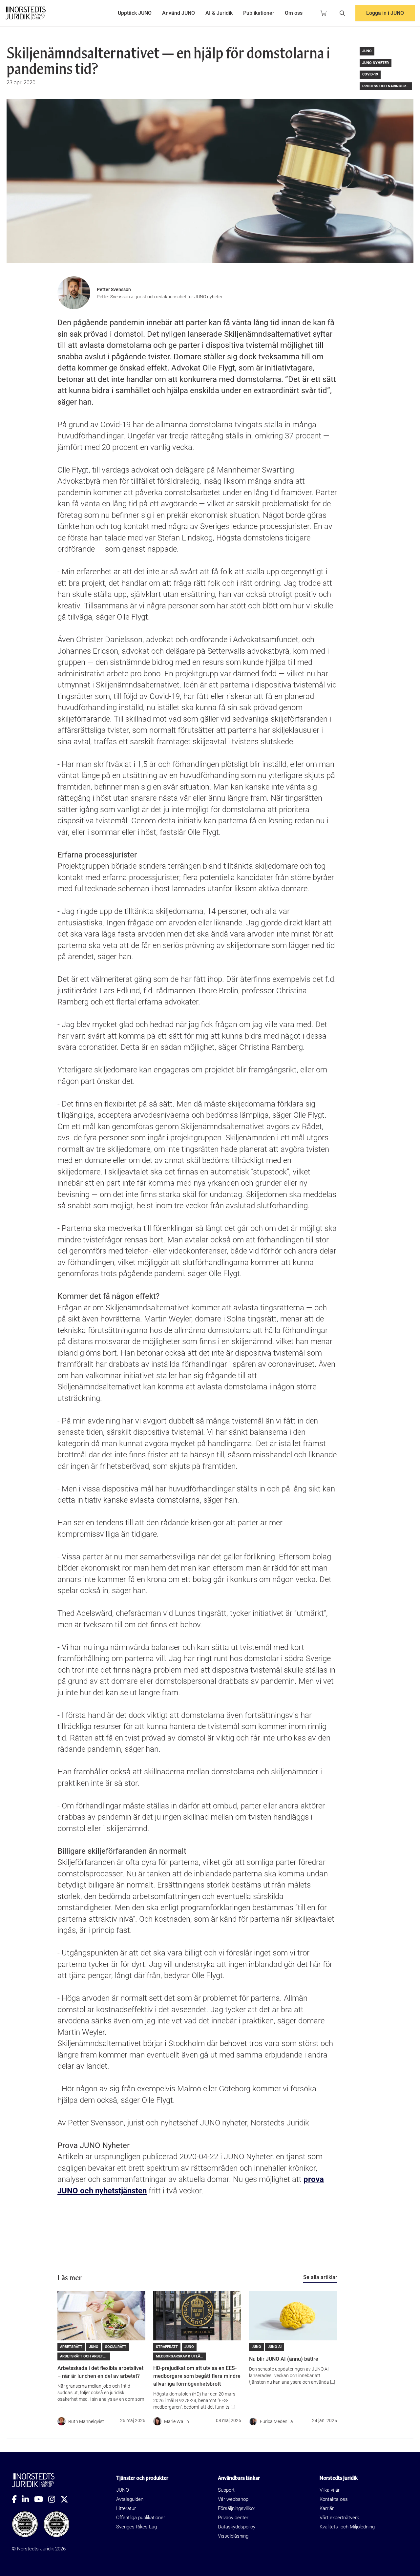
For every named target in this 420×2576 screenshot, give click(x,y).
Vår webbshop (233, 2499)
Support (226, 2490)
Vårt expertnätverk (339, 2518)
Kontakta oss (334, 2499)
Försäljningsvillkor (237, 2508)
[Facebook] (17, 2499)
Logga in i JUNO (385, 13)
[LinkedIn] (28, 2499)
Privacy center (233, 2518)
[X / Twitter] (67, 2499)
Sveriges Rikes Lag (136, 2527)
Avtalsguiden (130, 2499)
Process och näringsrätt (387, 86)
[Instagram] (54, 2499)
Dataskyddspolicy (237, 2527)
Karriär (327, 2508)
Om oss (294, 13)
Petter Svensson (114, 289)
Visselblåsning (233, 2536)
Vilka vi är (330, 2490)
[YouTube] (41, 2499)
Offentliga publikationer (141, 2518)
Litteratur (126, 2508)
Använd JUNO (178, 13)
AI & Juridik (219, 13)
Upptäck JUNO (135, 13)
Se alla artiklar (320, 2277)
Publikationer (259, 13)
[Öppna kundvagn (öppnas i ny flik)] (324, 13)
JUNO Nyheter (376, 63)
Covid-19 (370, 74)
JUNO (367, 51)
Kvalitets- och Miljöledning (347, 2527)
